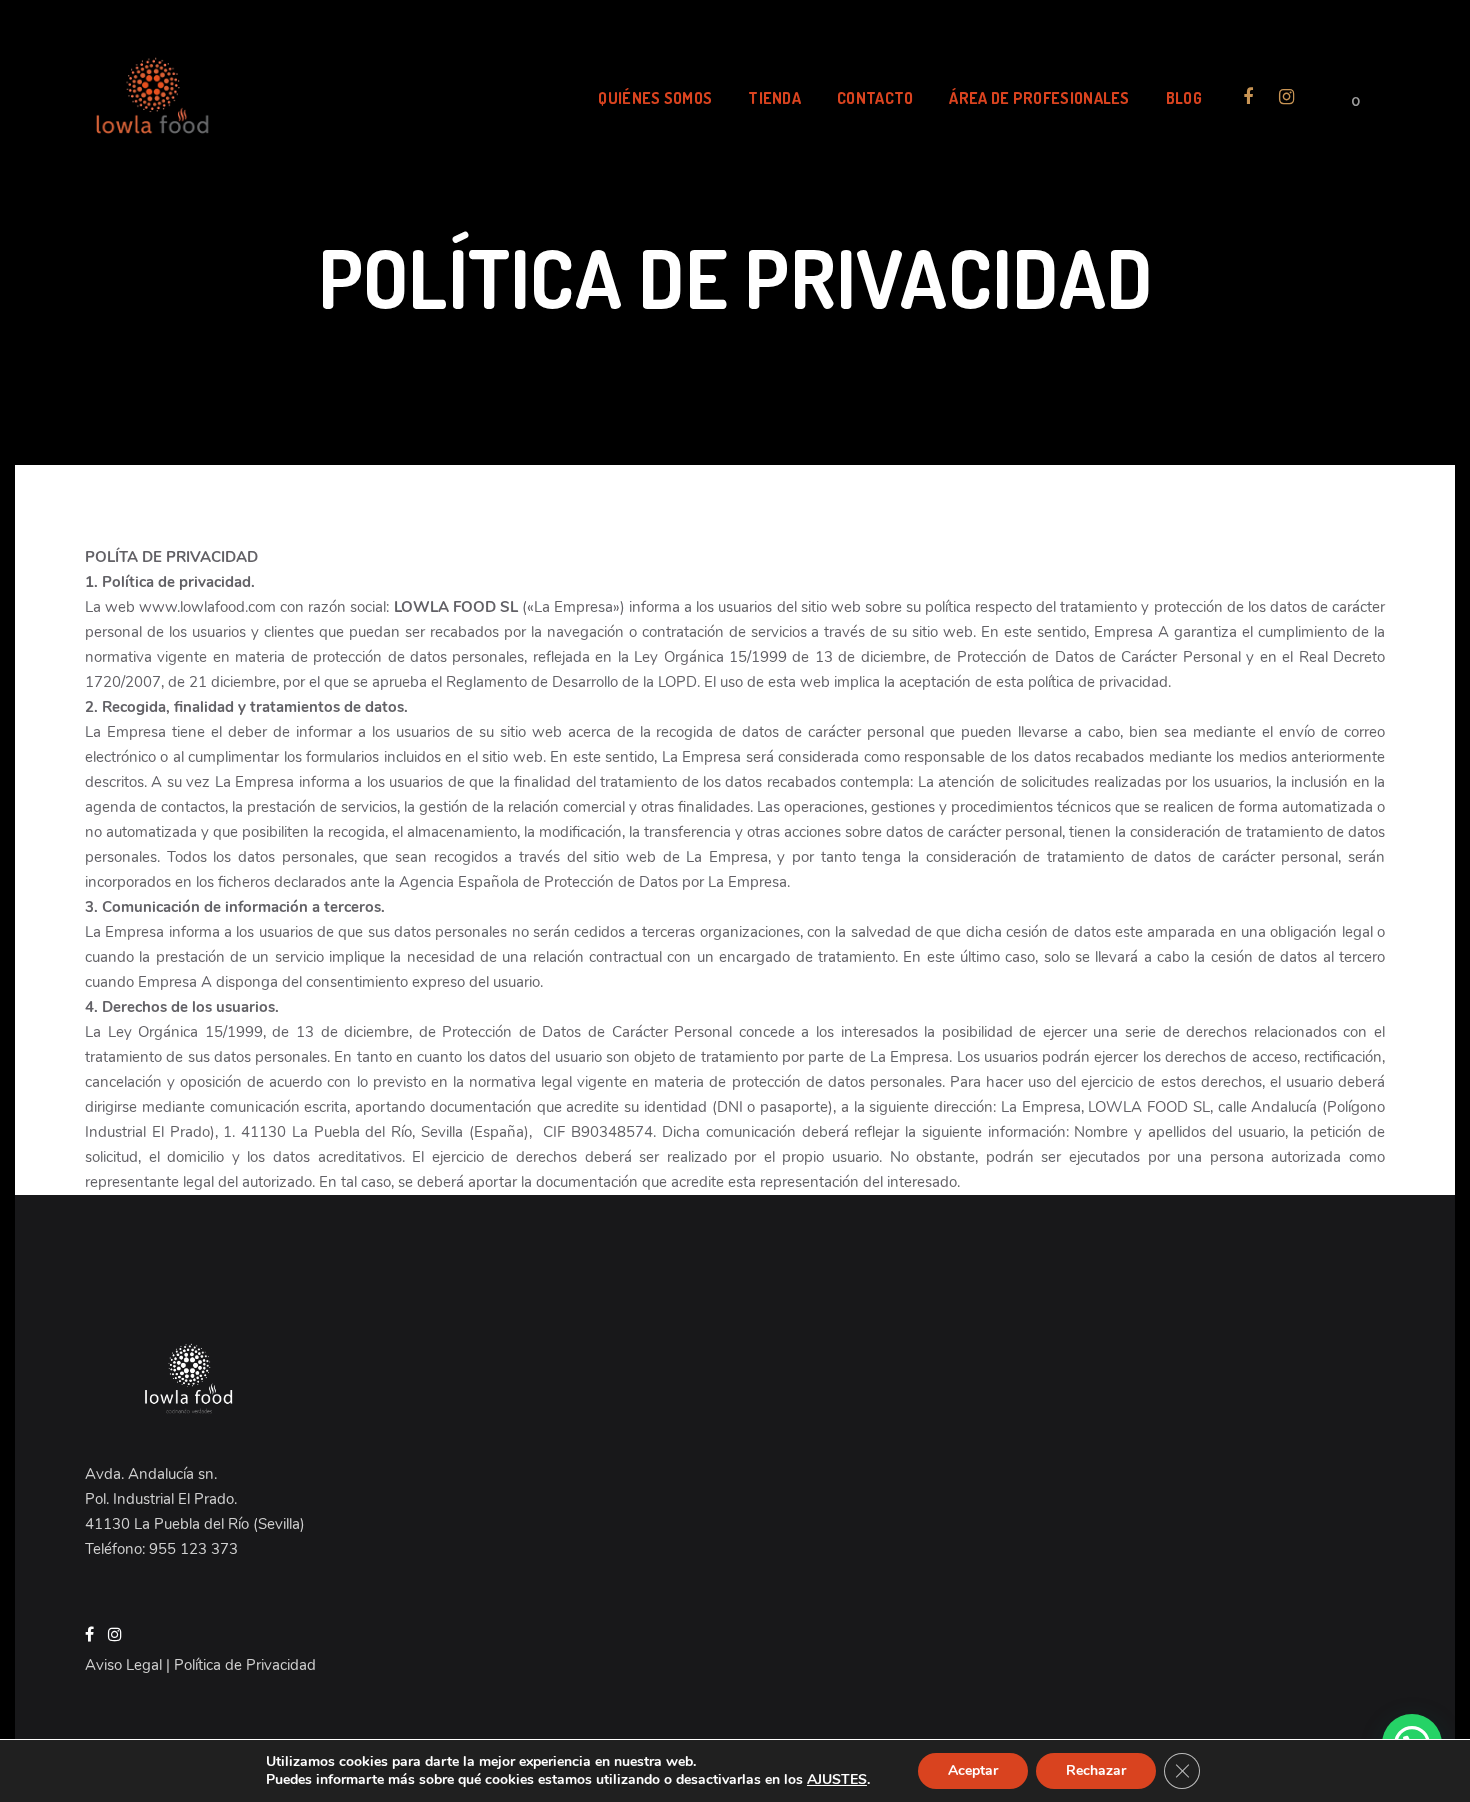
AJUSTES (837, 1780)
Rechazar (1096, 1770)
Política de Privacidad (245, 1665)
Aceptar (973, 1770)
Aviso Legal (123, 1665)
